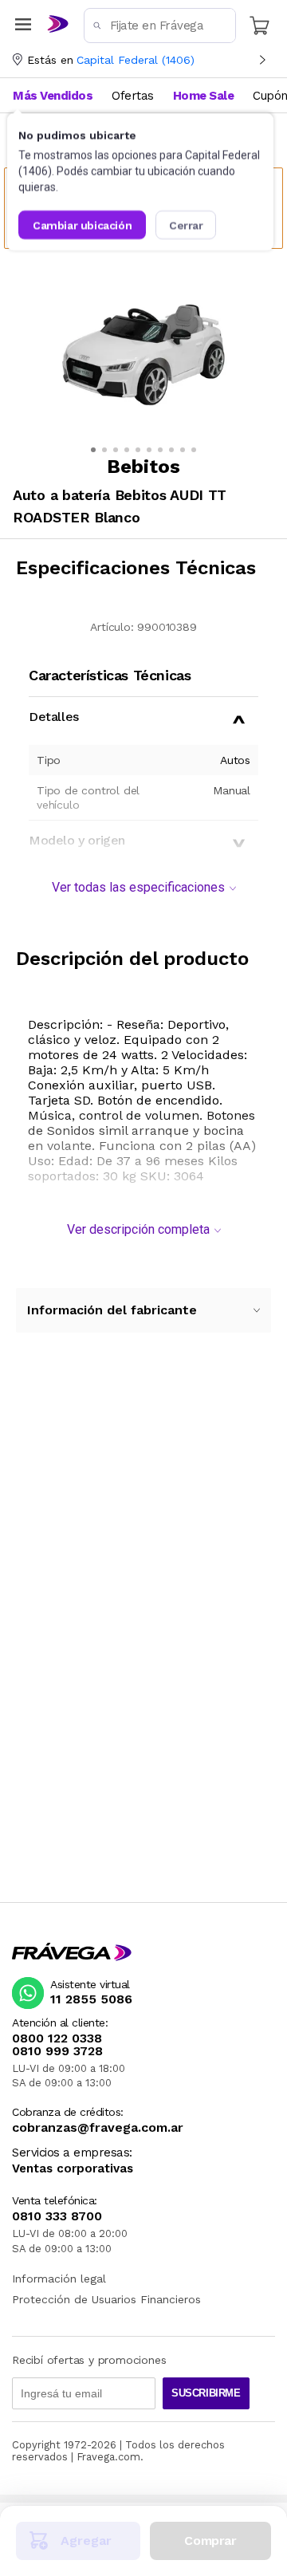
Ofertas (133, 96)
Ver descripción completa (138, 1229)
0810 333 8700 (57, 2216)
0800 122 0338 (57, 2038)
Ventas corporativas (73, 2169)
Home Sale (204, 96)
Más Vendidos (53, 96)
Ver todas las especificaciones (138, 887)
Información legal (59, 2279)
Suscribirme (206, 2393)
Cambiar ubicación (82, 225)
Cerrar (186, 225)
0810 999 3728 (57, 2051)
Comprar (210, 2541)
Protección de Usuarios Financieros (106, 2299)
